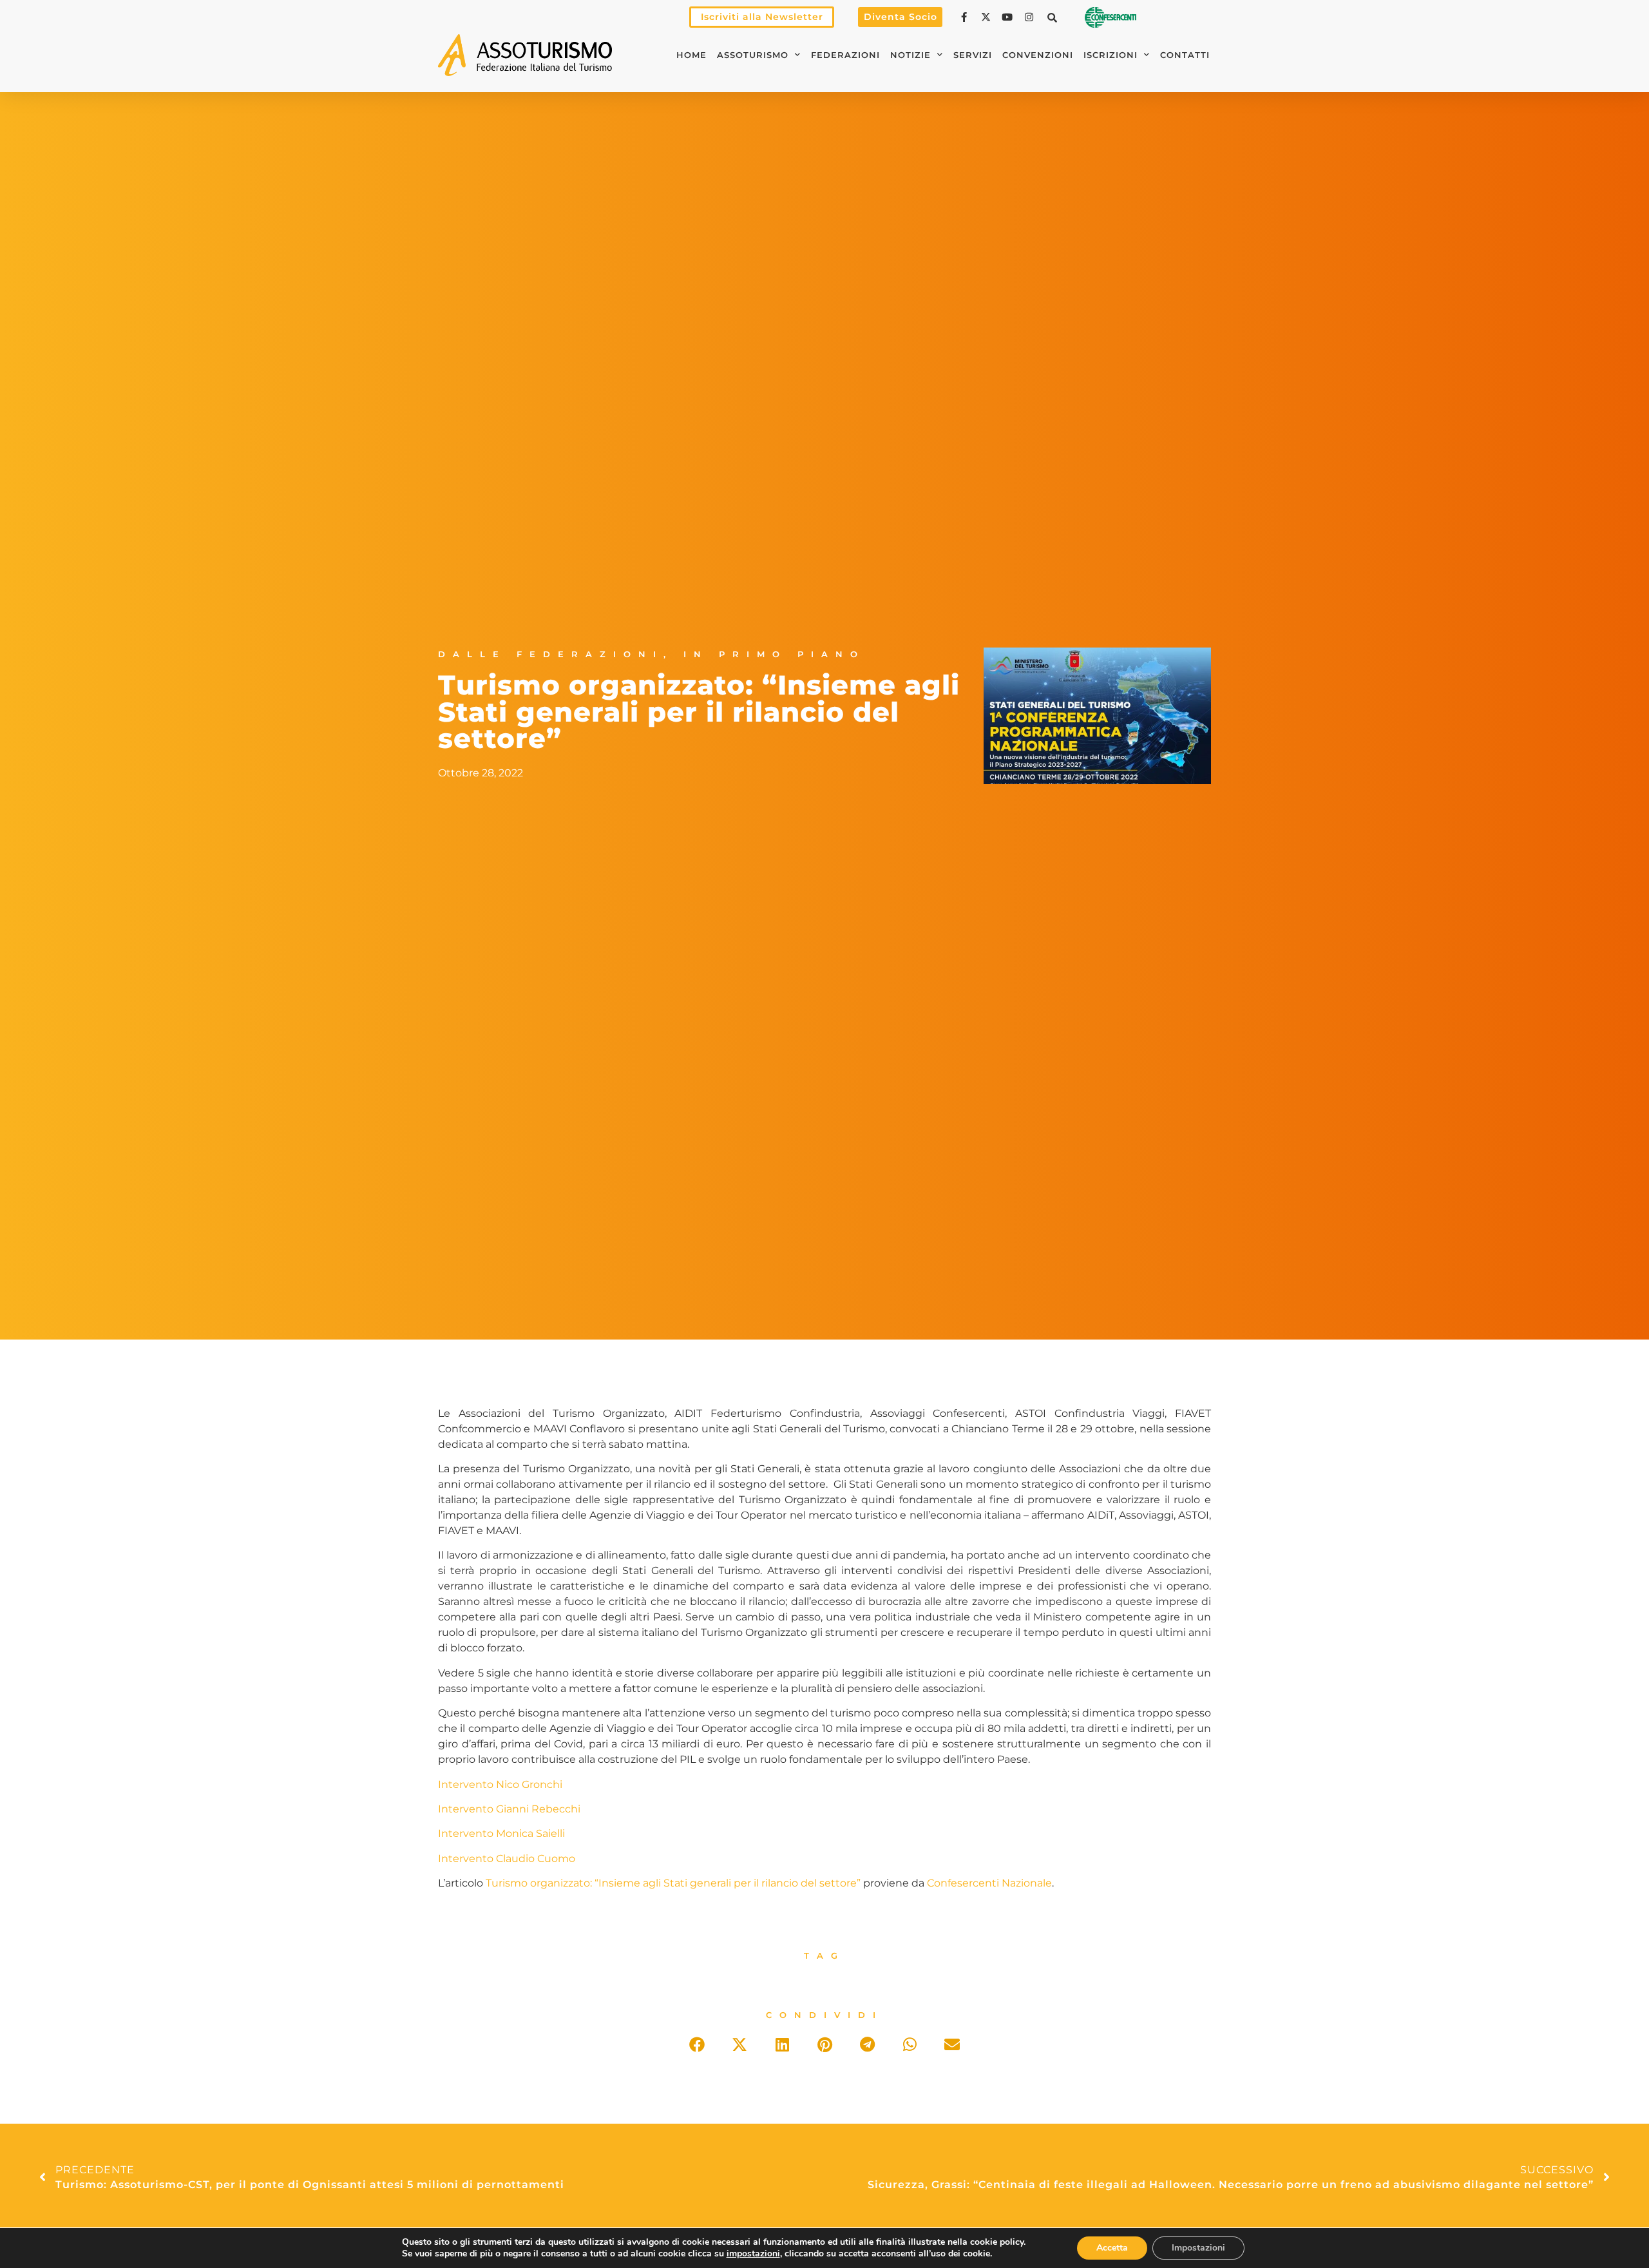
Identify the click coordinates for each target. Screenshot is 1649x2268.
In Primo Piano (774, 654)
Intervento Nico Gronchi (500, 1784)
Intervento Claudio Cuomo (507, 1859)
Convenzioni (1038, 55)
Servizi (973, 55)
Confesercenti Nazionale (989, 1883)
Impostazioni (1198, 2248)
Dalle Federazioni (551, 654)
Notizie (910, 55)
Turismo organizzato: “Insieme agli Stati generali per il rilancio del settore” (673, 1883)
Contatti (1185, 55)
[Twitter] (987, 17)
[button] (1053, 17)
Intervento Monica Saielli (501, 1833)
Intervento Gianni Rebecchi (509, 1809)
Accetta (1112, 2248)
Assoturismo (753, 55)
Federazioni (845, 55)
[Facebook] (966, 17)
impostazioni (753, 2254)
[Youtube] (1009, 17)
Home (691, 55)
